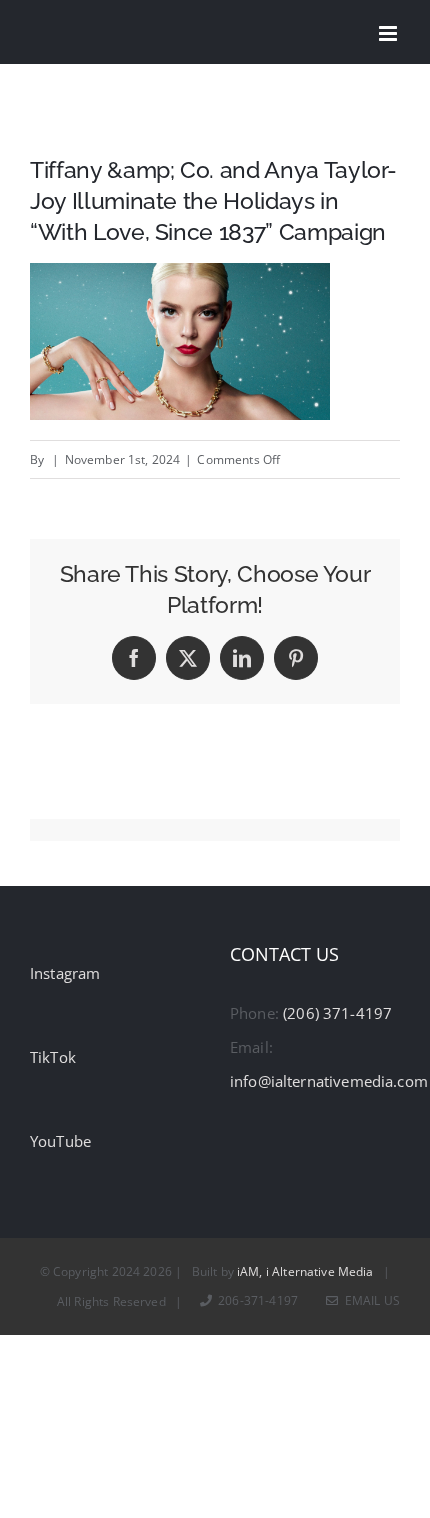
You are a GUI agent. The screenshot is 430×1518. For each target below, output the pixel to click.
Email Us (369, 1300)
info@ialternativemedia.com (329, 1081)
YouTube (60, 1141)
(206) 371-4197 (337, 1013)
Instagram (65, 973)
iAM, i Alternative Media (305, 1271)
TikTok (53, 1057)
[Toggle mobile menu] (389, 33)
